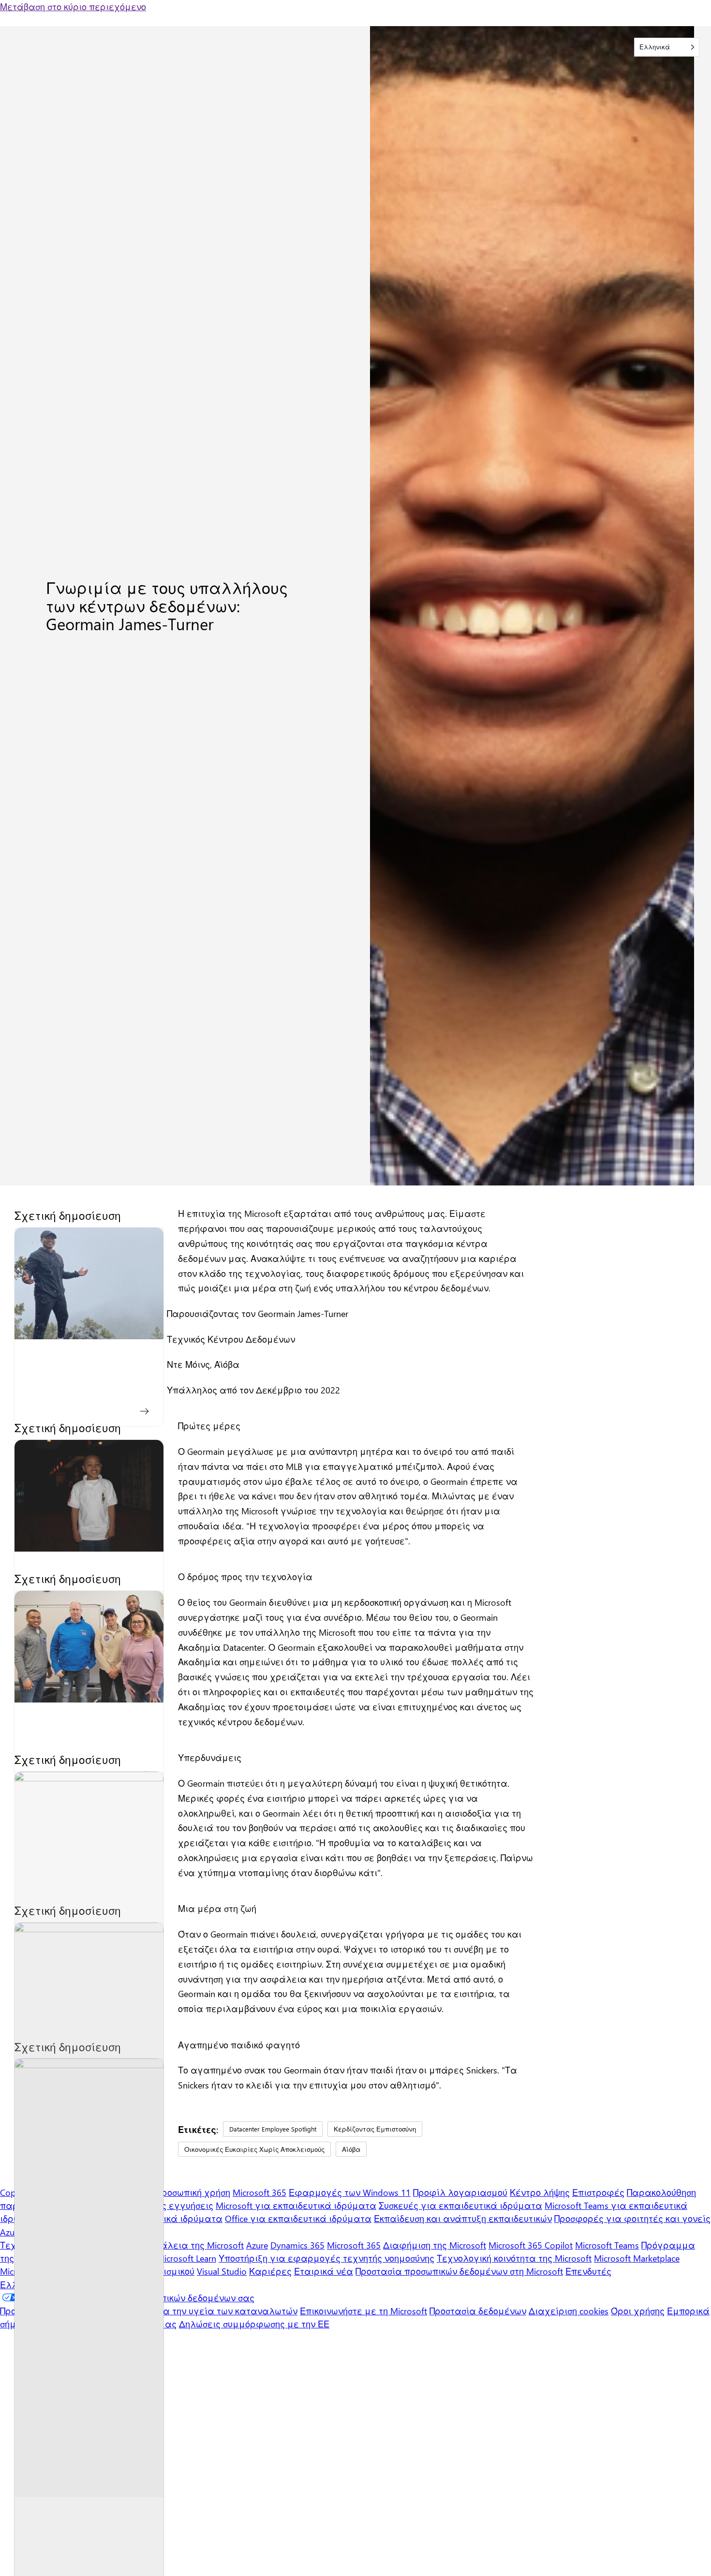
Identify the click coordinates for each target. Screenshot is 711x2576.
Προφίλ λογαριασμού (460, 2192)
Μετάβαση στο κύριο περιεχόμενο (73, 7)
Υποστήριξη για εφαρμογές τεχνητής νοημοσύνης (326, 2258)
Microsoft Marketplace (637, 2258)
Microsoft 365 (259, 2192)
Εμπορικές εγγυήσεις (167, 2205)
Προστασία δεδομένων (478, 2311)
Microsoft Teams (607, 2245)
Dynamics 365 (297, 2245)
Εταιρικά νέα (324, 2271)
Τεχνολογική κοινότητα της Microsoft (514, 2258)
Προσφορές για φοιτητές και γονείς (632, 2218)
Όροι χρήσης (638, 2311)
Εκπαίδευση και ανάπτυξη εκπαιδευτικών (463, 2218)
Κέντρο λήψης (540, 2192)
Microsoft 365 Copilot (531, 2245)
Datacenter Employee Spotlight (273, 2129)
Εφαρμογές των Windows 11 (350, 2192)
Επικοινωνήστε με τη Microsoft (363, 2311)
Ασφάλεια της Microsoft (193, 2245)
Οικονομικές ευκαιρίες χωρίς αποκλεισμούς (254, 2149)
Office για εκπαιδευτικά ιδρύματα (298, 2218)
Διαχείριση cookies (569, 2311)
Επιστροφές (598, 2192)
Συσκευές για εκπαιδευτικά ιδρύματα (460, 2205)
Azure (257, 2245)
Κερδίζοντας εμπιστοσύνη (375, 2129)
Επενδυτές (588, 2271)
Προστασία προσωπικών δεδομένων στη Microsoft (459, 2271)
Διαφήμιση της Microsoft (435, 2245)
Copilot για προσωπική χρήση (169, 2192)
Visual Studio (222, 2271)
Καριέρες (270, 2271)
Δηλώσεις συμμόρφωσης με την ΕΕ (254, 2324)
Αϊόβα (351, 2149)
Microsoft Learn (186, 2258)
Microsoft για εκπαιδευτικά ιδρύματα (296, 2205)
